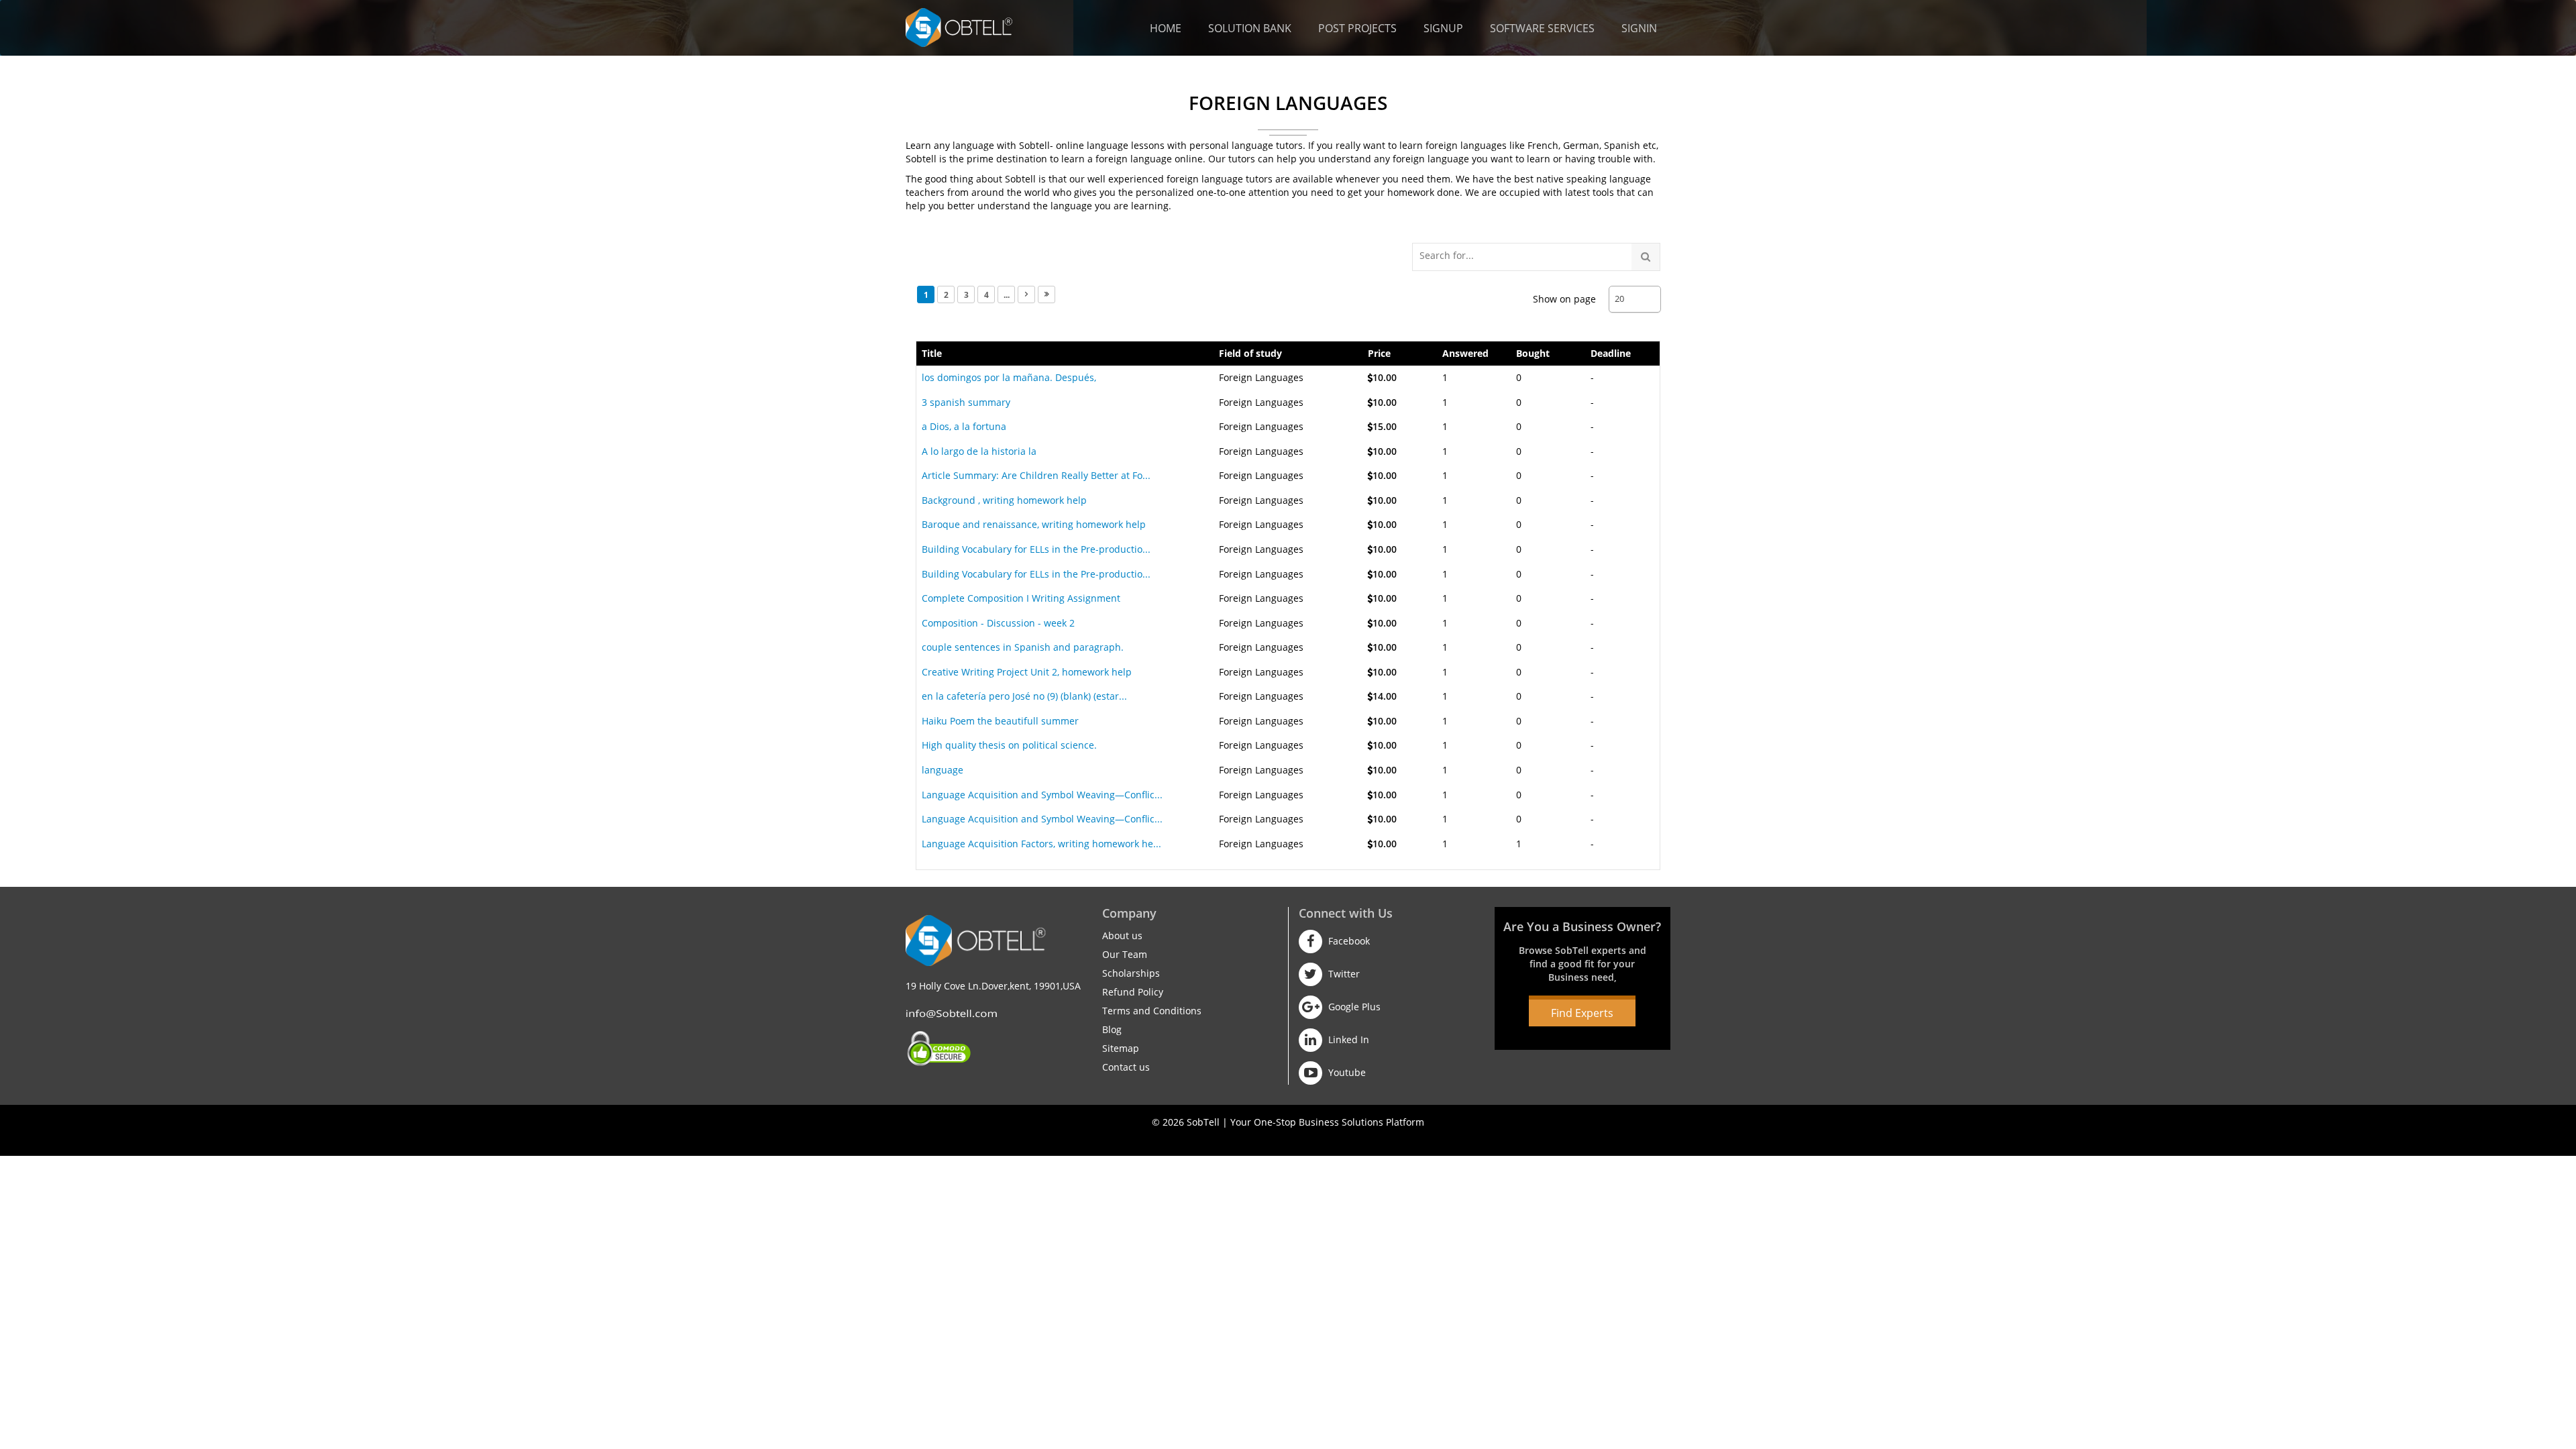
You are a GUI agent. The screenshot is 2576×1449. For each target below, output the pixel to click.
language (943, 770)
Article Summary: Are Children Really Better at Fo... (1036, 475)
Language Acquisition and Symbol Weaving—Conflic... (1042, 795)
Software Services (1542, 28)
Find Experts (1582, 1013)
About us (1122, 935)
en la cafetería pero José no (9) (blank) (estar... (1024, 696)
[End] (1046, 294)
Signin (1639, 28)
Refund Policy (1133, 992)
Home (1166, 28)
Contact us (1126, 1067)
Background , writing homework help (1004, 500)
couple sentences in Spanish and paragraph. (1023, 647)
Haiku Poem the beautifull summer (1000, 721)
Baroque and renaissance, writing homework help (1034, 524)
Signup (1443, 28)
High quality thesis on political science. (1009, 745)
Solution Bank (1250, 28)
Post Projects (1357, 28)
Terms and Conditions (1152, 1011)
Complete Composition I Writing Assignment (1021, 598)
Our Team (1125, 954)
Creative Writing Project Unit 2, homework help (1027, 672)
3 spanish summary (966, 402)
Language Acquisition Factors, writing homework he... (1041, 844)
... (1007, 295)
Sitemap (1121, 1048)
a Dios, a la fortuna (964, 426)
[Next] (1026, 294)
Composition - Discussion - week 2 (998, 623)
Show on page (1564, 299)
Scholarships (1131, 973)
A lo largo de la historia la (979, 451)
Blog (1112, 1029)
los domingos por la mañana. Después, (1009, 377)
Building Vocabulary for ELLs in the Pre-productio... (1036, 549)
